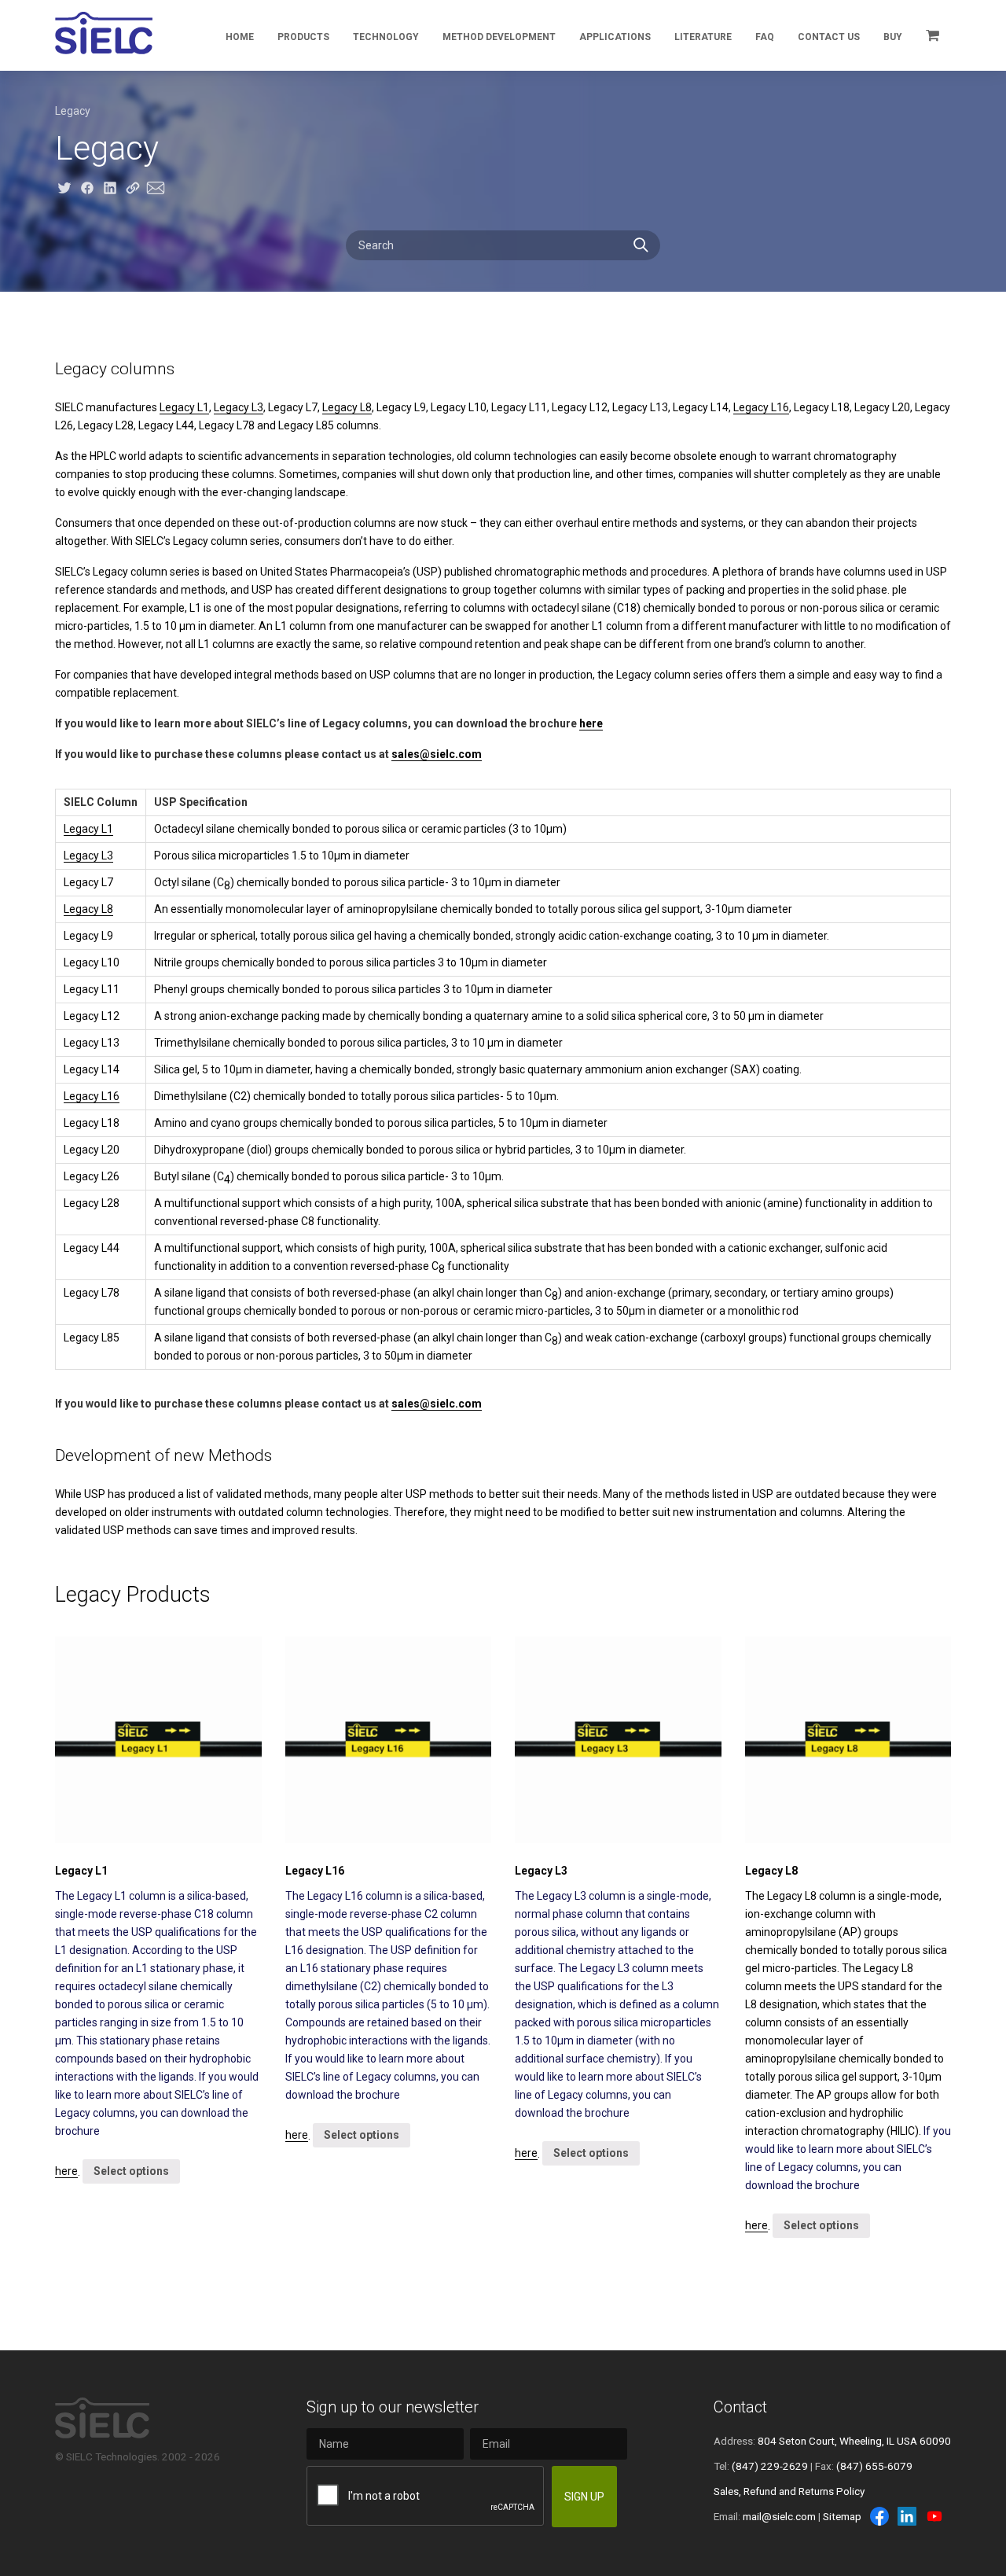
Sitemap (842, 2516)
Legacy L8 (347, 407)
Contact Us (829, 37)
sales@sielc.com (437, 754)
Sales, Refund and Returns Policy (789, 2491)
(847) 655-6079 (874, 2466)
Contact (740, 2407)
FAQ (765, 37)
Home (240, 37)
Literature (703, 37)
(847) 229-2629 (770, 2466)
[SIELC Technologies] (104, 33)
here (591, 723)
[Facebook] (879, 2516)
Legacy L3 (239, 407)
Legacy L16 (761, 407)
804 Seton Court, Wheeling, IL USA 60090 (854, 2441)
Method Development (499, 37)
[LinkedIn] (907, 2516)
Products (303, 37)
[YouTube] (934, 2516)
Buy (893, 37)
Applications (615, 37)
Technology (386, 37)
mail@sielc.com (779, 2516)
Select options (131, 2171)
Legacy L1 (184, 407)
